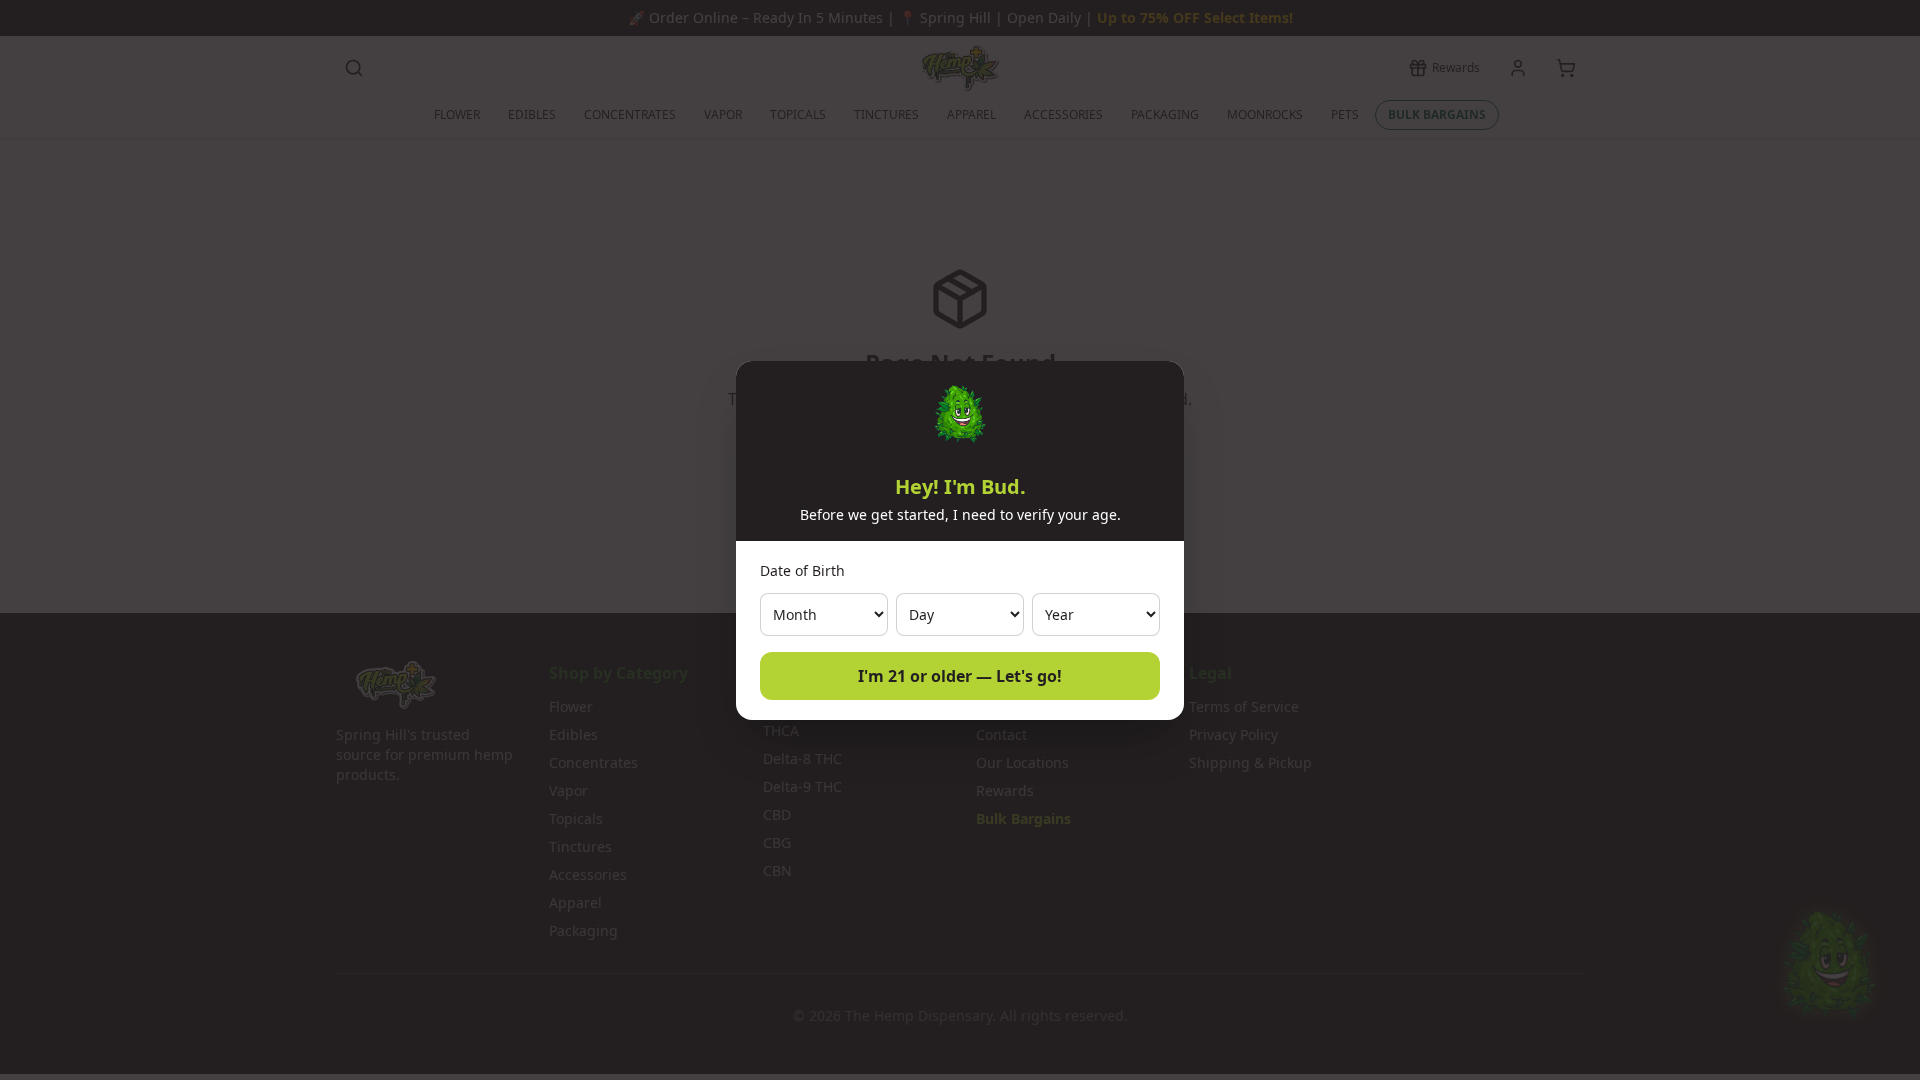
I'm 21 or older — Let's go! (960, 676)
